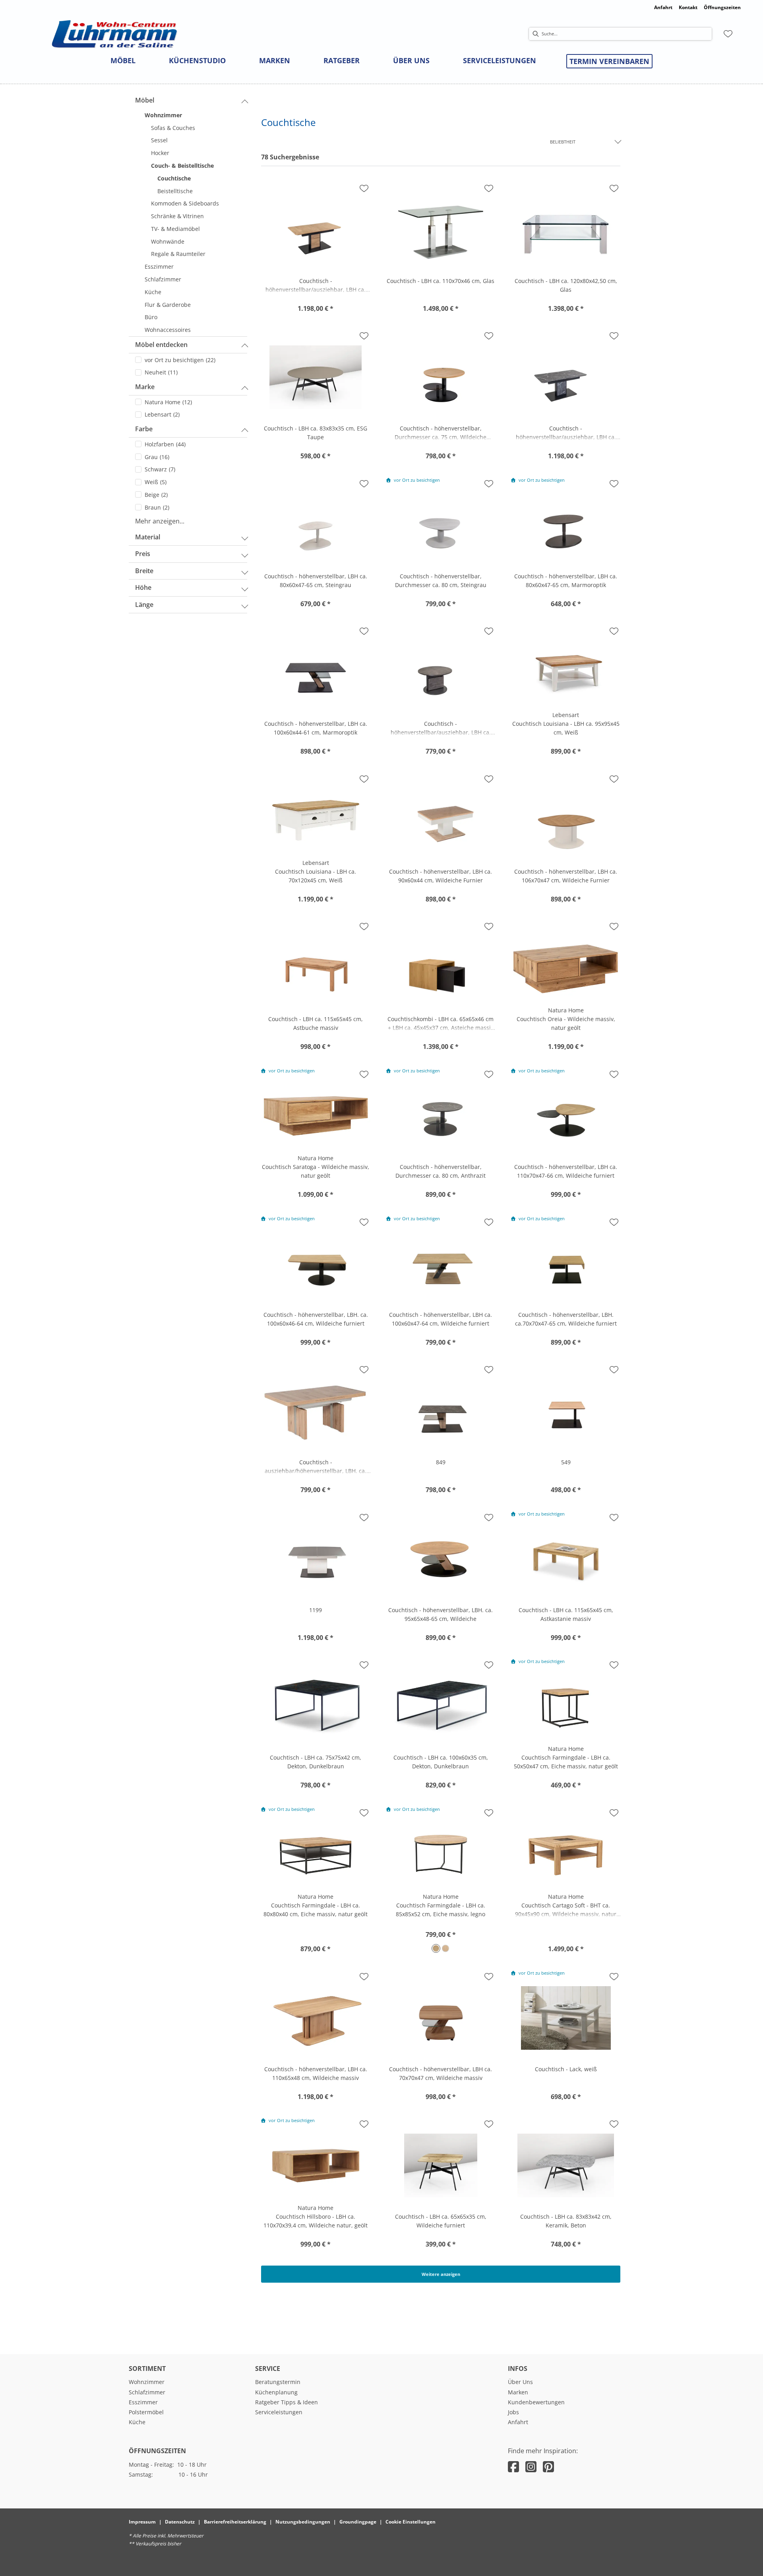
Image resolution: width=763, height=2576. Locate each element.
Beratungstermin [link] (278, 2382)
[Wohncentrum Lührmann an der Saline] (114, 34)
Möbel (145, 100)
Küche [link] (137, 2422)
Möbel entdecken (161, 345)
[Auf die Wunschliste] (364, 188)
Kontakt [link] (688, 7)
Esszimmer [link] (143, 2402)
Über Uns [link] (520, 2382)
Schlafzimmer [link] (147, 2392)
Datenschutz (180, 2522)
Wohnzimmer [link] (147, 2382)
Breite (144, 571)
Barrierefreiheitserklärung (235, 2522)
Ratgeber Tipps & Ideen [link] (287, 2402)
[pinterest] (548, 2466)
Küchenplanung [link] (276, 2392)
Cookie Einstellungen (411, 2522)
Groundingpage (358, 2522)
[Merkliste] (728, 34)
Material (148, 537)
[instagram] (531, 2466)
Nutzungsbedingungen (303, 2522)
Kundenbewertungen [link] (536, 2402)
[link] (123, 60)
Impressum (142, 2522)
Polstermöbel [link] (146, 2412)
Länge (144, 605)
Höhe (143, 587)
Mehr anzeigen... (160, 521)
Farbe (144, 429)
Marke (145, 387)
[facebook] (513, 2466)
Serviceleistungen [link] (279, 2412)
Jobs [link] (513, 2412)
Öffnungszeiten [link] (722, 7)
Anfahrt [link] (663, 7)
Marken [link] (518, 2392)
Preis (143, 554)
